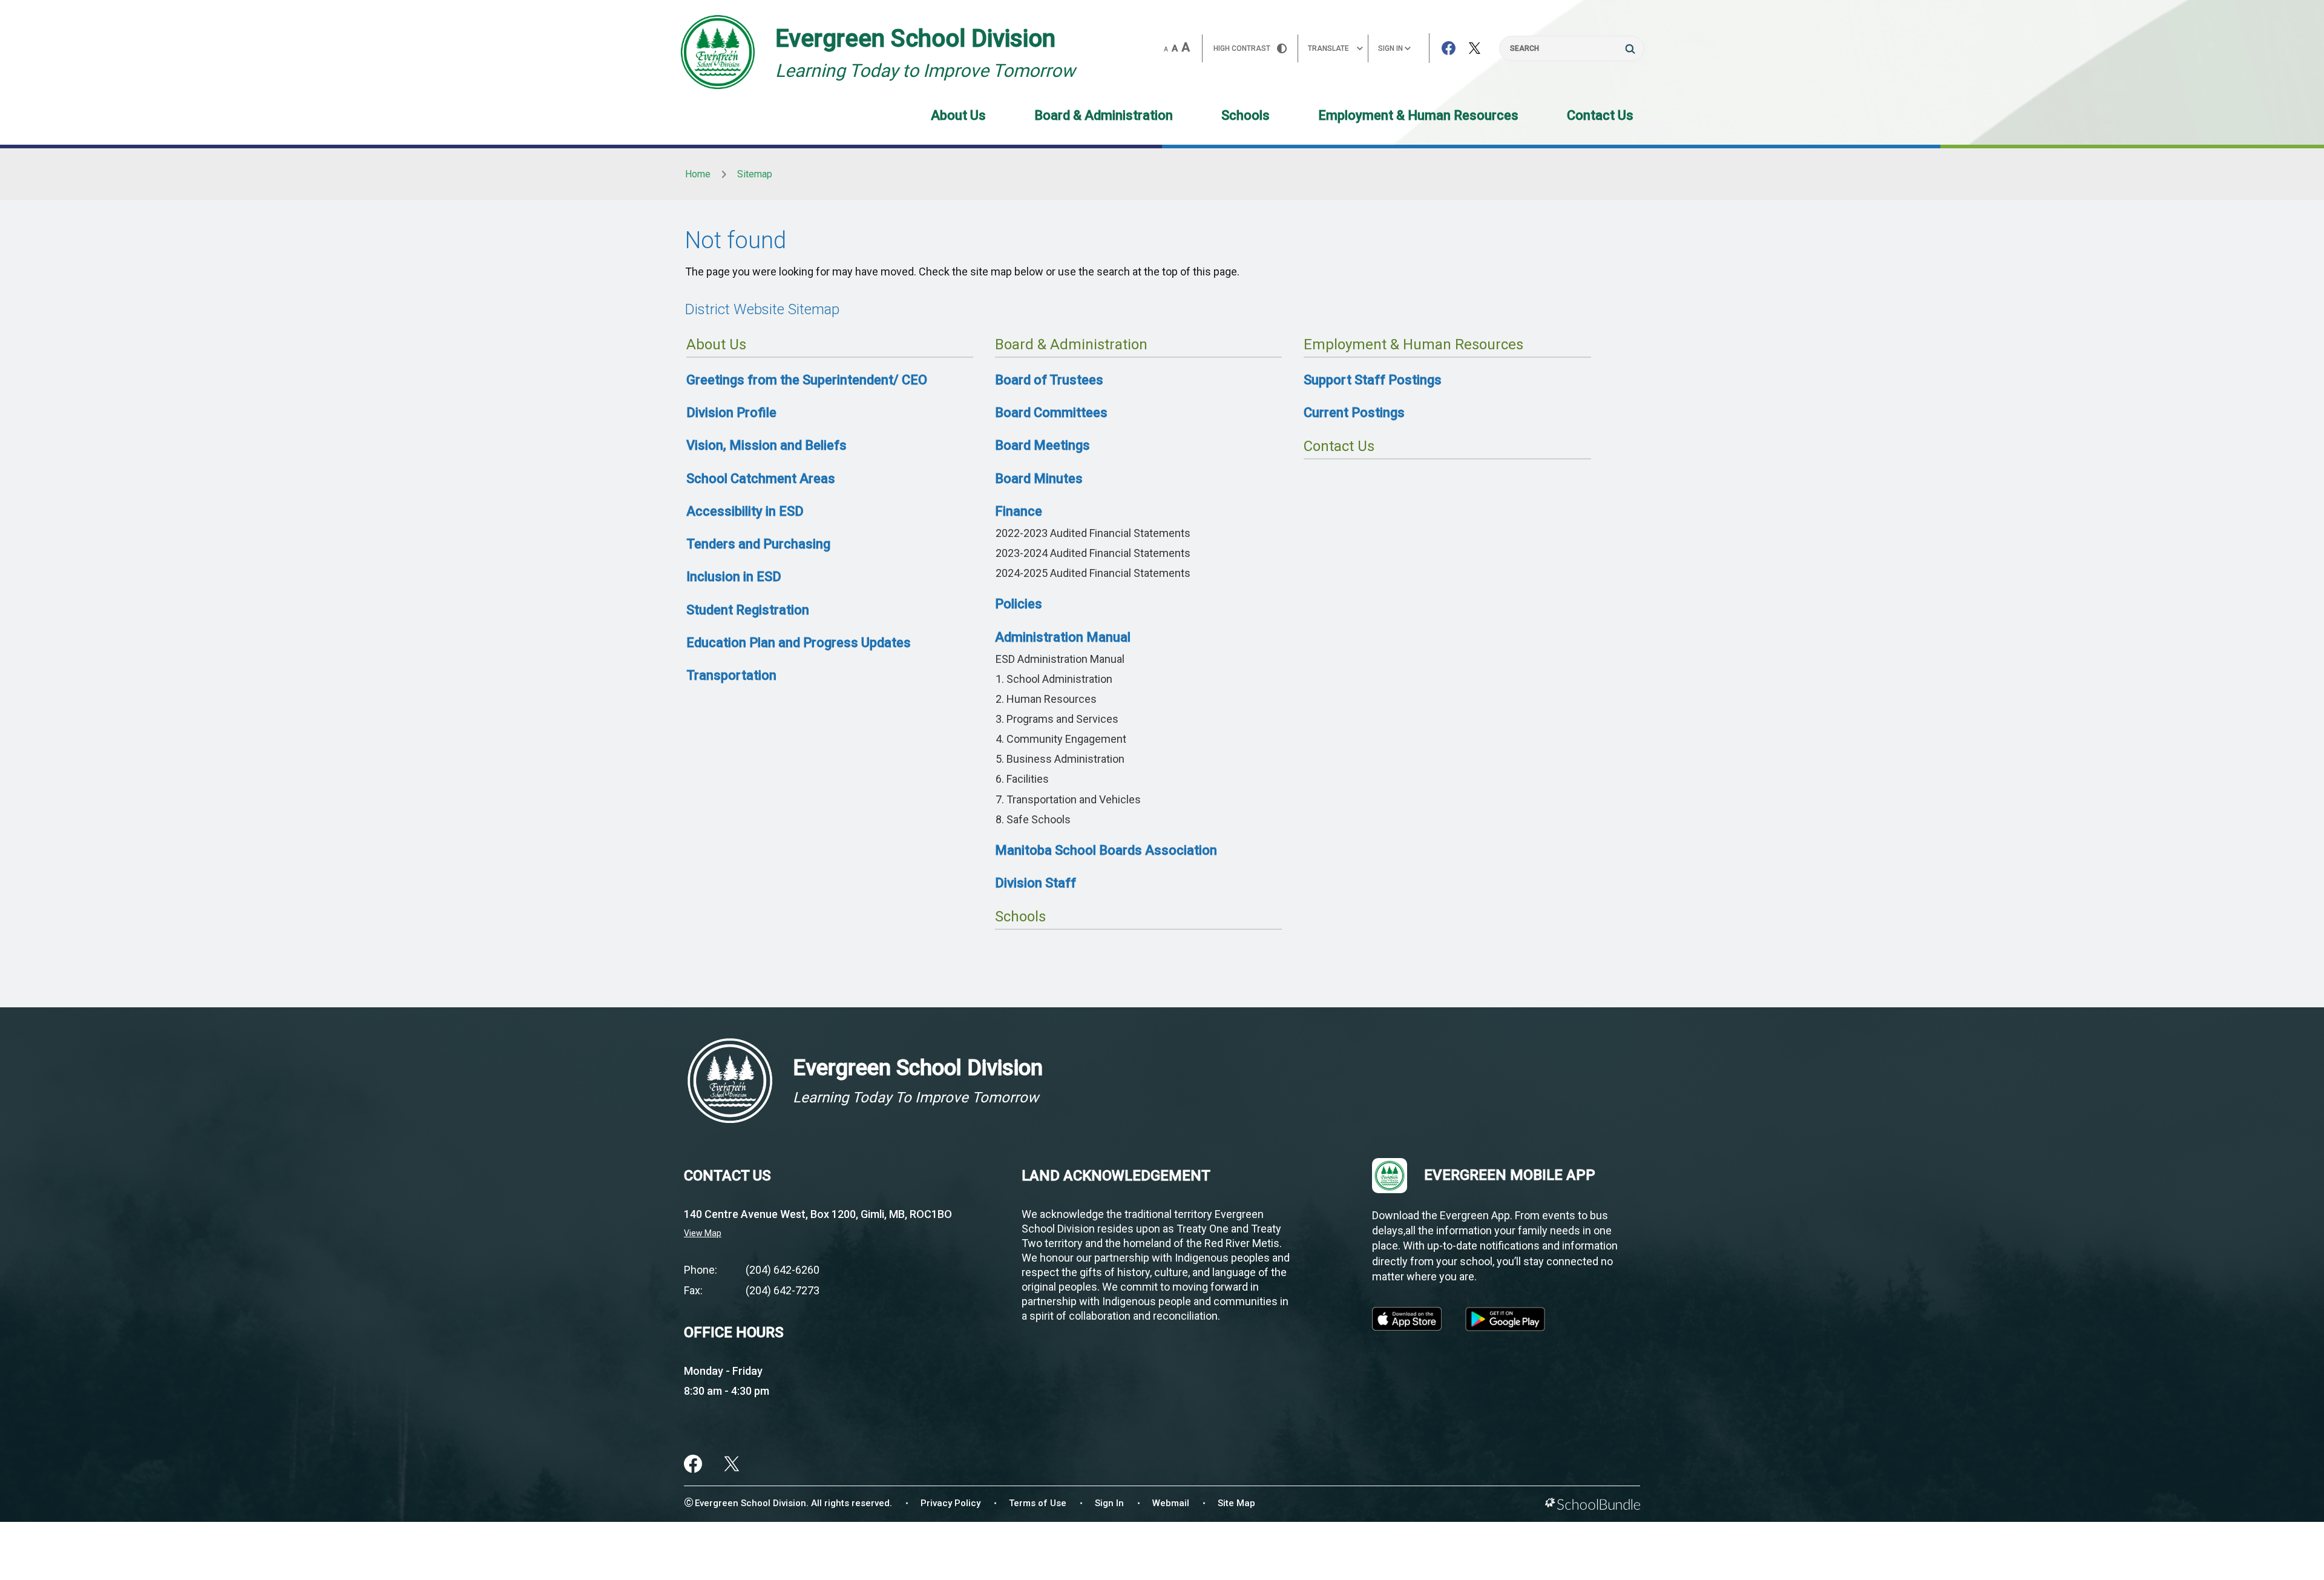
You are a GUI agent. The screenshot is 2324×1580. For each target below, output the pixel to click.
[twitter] (732, 1464)
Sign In (1109, 1503)
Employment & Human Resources (1418, 115)
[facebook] (693, 1464)
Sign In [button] (1391, 48)
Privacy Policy (950, 1503)
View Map (703, 1233)
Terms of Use (1038, 1503)
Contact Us (1600, 115)
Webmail (1171, 1503)
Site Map (1236, 1503)
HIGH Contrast (1242, 48)
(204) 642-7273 (783, 1290)
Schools (1246, 115)
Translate (1328, 48)
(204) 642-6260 (783, 1270)
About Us (958, 115)
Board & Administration (1104, 115)
